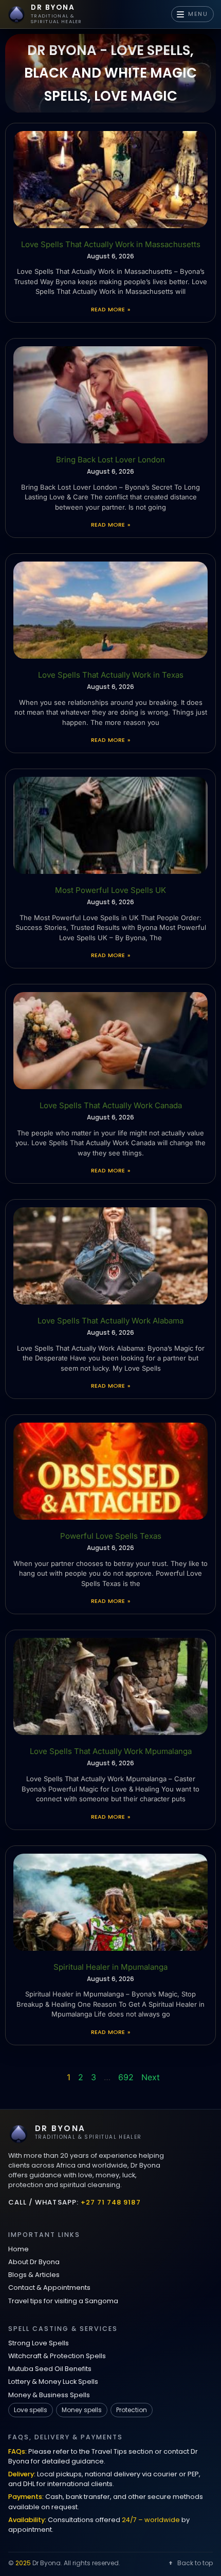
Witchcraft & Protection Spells (57, 2356)
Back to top (195, 2563)
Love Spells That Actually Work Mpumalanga (111, 1751)
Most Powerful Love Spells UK (110, 890)
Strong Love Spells (39, 2343)
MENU (198, 14)
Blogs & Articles (34, 2275)
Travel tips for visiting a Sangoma (63, 2301)
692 (126, 2077)
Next (151, 2077)
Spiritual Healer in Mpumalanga (110, 1967)
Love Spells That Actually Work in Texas (111, 675)
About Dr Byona (34, 2262)
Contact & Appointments (49, 2288)
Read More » (110, 309)
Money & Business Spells (49, 2395)
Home (19, 2249)
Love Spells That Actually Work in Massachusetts (111, 244)
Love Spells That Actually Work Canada (111, 1105)
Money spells (82, 2410)
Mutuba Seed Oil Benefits (50, 2369)
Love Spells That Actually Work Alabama (110, 1321)
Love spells (31, 2410)
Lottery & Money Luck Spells (53, 2382)
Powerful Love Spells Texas (111, 1536)
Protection (132, 2410)
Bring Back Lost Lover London (110, 460)
